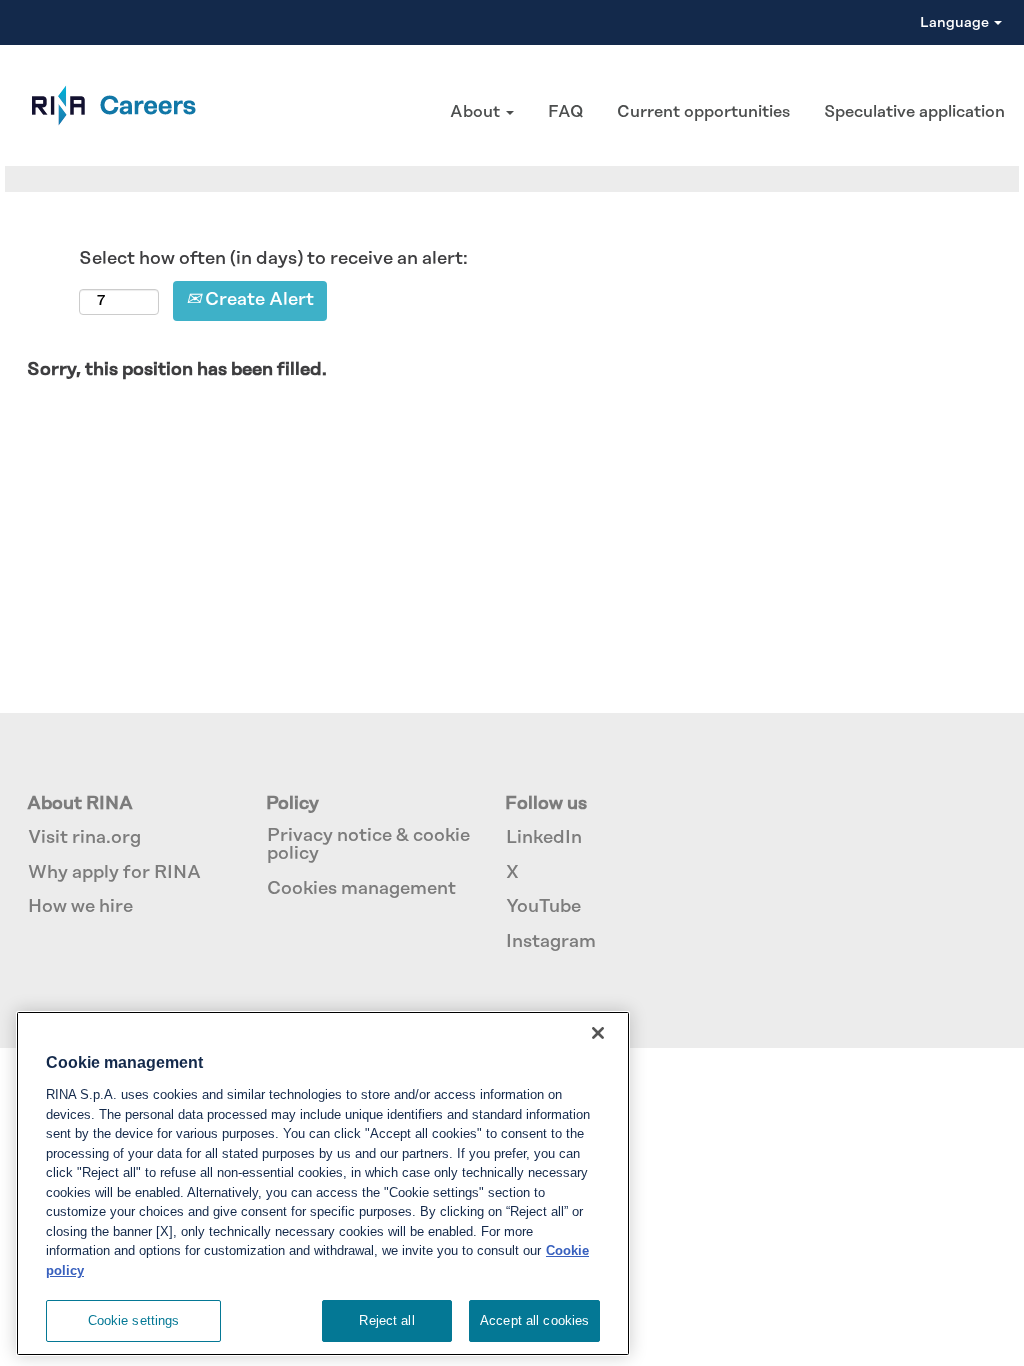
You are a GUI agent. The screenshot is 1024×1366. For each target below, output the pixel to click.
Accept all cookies (534, 1320)
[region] (323, 1183)
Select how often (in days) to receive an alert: (273, 259)
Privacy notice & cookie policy (368, 845)
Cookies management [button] (361, 889)
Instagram (551, 942)
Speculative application (914, 112)
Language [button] (956, 23)
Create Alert (257, 300)
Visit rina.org (84, 838)
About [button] (477, 112)
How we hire (80, 907)
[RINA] (103, 105)
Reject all (386, 1320)
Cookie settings (134, 1320)
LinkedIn (544, 838)
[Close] (598, 1033)
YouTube (543, 907)
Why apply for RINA (114, 873)
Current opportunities (703, 112)
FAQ (565, 112)
